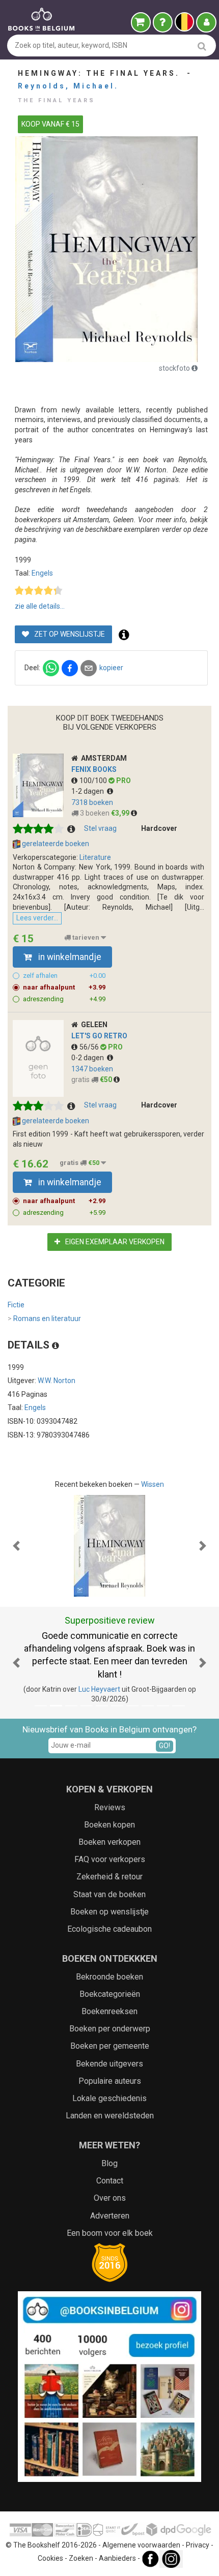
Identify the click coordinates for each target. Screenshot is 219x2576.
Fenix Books (94, 769)
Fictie (16, 1305)
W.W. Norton (57, 1381)
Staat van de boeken (109, 1894)
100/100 (94, 781)
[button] (17, 1546)
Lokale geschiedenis (109, 2098)
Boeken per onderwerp (110, 2029)
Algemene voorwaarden (141, 2545)
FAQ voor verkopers (110, 1859)
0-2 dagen (89, 1058)
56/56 (90, 1047)
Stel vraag (100, 828)
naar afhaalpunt (64, 987)
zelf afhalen (64, 976)
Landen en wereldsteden (110, 2116)
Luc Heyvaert (99, 1689)
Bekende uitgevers (109, 2064)
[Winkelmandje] (141, 22)
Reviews (110, 1807)
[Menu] (206, 22)
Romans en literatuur (44, 1319)
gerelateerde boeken (55, 844)
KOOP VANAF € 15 (50, 124)
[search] (202, 46)
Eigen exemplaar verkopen (114, 1242)
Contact (110, 2181)
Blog (109, 2163)
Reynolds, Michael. (68, 86)
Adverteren (110, 2216)
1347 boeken (92, 1069)
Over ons (110, 2198)
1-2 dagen (89, 791)
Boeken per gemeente (110, 2046)
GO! (165, 1746)
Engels (42, 573)
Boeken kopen (109, 1825)
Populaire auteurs (110, 2081)
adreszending (64, 999)
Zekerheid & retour (109, 1877)
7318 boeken (92, 802)
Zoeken (81, 2558)
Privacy (198, 2545)
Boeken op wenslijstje (109, 1912)
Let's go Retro (99, 1036)
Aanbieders (117, 2558)
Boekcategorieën (110, 1994)
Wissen (153, 1484)
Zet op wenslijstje (69, 634)
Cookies (50, 2558)
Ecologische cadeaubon (109, 1929)
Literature (95, 857)
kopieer (111, 668)
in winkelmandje (69, 957)
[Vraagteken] (163, 22)
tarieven (86, 937)
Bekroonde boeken (109, 1977)
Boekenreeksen (109, 2011)
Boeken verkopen (109, 1842)
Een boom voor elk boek (110, 2233)
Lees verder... (37, 918)
